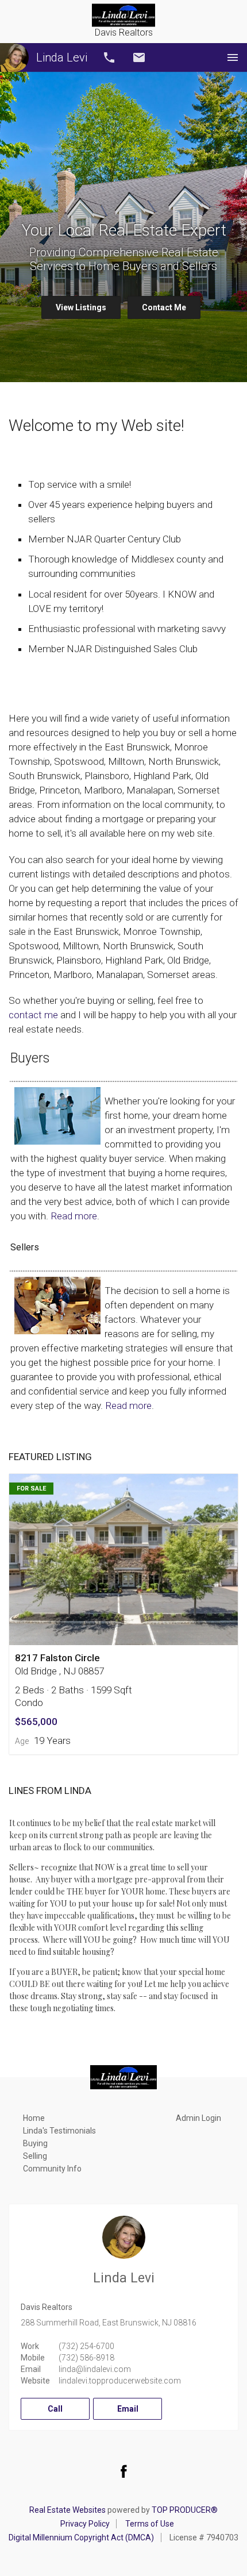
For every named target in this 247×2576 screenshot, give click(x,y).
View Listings (81, 307)
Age (22, 1741)
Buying (35, 2143)
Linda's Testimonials (59, 2131)
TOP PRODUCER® (185, 2510)
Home (34, 2118)
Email (139, 57)
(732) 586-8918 (86, 2358)
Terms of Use (150, 2524)
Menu (233, 57)
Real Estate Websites (67, 2510)
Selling (35, 2156)
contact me (33, 1015)
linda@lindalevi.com (95, 2369)
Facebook (123, 2471)
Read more (74, 1216)
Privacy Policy (85, 2524)
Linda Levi (62, 57)
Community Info (52, 2169)
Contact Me (164, 307)
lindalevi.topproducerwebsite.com (120, 2381)
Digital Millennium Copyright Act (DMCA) (81, 2538)
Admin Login (198, 2118)
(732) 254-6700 (86, 2346)
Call (109, 57)
